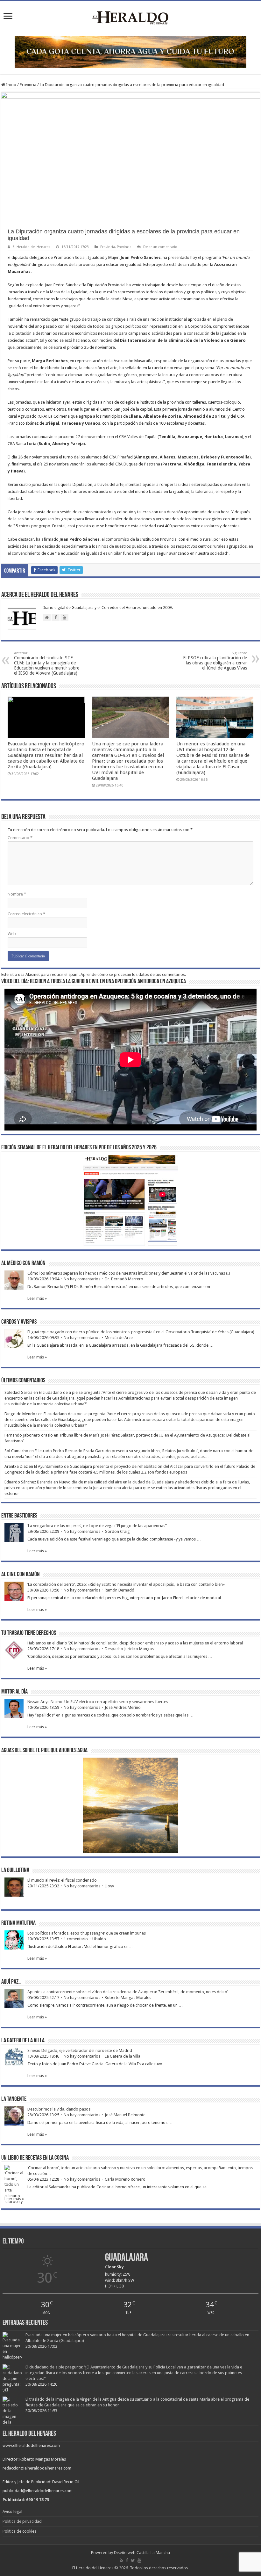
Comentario (20, 838)
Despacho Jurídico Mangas (129, 1649)
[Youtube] (139, 2560)
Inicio (11, 85)
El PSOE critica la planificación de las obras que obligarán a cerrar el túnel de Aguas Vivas (215, 661)
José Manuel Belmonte (125, 2115)
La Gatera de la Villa (123, 2056)
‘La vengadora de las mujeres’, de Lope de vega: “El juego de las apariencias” (97, 1526)
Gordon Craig (117, 1531)
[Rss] (121, 2560)
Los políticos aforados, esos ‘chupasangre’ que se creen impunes (87, 1933)
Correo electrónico (26, 914)
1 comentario (76, 1939)
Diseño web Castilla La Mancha (142, 2553)
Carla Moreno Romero (125, 2179)
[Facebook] (127, 2560)
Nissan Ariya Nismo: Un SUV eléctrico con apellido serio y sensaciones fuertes (98, 1702)
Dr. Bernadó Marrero (124, 1279)
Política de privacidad (22, 2521)
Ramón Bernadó (120, 1590)
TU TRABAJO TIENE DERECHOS (29, 1633)
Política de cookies (19, 2531)
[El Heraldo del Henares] (130, 17)
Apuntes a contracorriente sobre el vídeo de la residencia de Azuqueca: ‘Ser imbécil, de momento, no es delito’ (128, 1992)
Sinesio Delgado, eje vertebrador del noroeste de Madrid (80, 2050)
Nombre (17, 894)
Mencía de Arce (119, 1338)
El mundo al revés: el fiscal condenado (62, 1880)
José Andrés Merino (123, 1707)
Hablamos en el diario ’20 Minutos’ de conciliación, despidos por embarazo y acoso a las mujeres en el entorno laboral (135, 1643)
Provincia (28, 85)
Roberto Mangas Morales (128, 1998)
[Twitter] (133, 2560)
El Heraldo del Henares (32, 247)
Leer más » (37, 1298)
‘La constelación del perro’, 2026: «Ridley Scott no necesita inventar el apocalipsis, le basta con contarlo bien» (126, 1584)
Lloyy (109, 1886)
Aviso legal (12, 2511)
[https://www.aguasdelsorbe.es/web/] (130, 51)
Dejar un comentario (160, 247)
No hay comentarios (82, 1279)
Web (12, 934)
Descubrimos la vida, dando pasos (59, 2109)
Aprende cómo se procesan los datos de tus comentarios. (133, 974)
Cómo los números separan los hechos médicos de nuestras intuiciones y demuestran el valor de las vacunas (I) (129, 1273)
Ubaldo (99, 1939)
